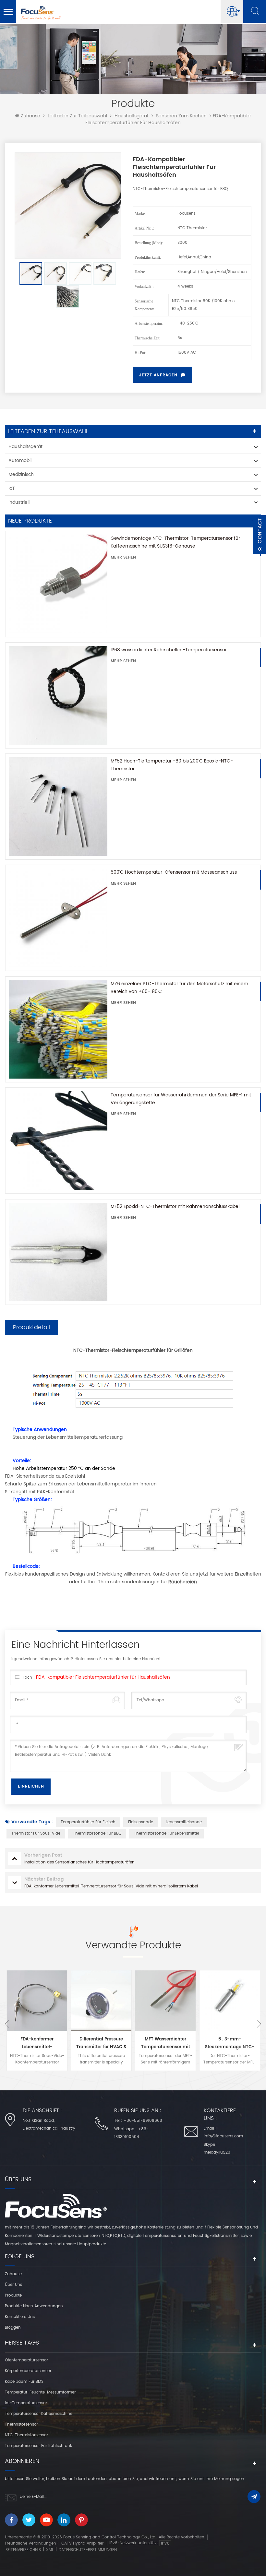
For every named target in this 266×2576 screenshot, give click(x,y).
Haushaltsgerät (132, 116)
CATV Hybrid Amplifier (82, 2543)
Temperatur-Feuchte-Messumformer (40, 2392)
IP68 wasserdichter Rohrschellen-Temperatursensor (169, 650)
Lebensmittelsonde (184, 1822)
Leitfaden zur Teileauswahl (77, 116)
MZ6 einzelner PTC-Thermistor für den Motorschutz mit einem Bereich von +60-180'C (179, 988)
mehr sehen (123, 557)
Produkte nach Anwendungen (34, 2306)
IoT (12, 488)
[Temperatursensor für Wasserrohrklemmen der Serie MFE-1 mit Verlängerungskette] (58, 1140)
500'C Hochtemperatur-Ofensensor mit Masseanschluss (174, 872)
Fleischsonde (141, 1822)
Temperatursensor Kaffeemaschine (39, 2414)
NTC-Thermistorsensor (26, 2435)
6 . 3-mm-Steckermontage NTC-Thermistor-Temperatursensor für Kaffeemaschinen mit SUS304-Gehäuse (230, 2044)
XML (50, 2550)
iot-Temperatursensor (26, 2403)
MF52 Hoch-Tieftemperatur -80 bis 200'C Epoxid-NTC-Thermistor (172, 765)
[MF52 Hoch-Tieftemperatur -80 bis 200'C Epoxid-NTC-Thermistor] (58, 807)
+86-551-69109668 (143, 2121)
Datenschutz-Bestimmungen (88, 2550)
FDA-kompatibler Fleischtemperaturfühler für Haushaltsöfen (103, 1677)
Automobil (20, 461)
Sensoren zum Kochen (181, 116)
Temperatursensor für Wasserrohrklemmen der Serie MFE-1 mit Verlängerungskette (181, 1099)
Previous (7, 2024)
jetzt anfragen (158, 375)
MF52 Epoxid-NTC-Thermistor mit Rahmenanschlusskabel (175, 1206)
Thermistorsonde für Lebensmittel (166, 1833)
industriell (19, 502)
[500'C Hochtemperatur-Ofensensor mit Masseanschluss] (58, 918)
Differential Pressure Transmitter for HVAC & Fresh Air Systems (101, 2044)
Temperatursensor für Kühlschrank (38, 2446)
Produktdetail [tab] (31, 1327)
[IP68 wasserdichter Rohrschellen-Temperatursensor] (58, 695)
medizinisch (21, 474)
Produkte (13, 2295)
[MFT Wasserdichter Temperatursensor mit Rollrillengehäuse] (165, 2001)
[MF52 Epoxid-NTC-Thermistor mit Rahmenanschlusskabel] (58, 1252)
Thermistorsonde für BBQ (97, 1833)
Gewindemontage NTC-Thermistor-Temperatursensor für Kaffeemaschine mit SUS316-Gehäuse (175, 542)
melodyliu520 (217, 2152)
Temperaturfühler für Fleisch (88, 1822)
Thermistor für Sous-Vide (36, 1833)
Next (259, 2024)
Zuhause (30, 116)
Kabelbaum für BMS (24, 2382)
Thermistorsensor (21, 2424)
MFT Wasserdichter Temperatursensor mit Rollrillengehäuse (166, 2044)
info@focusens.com (223, 2136)
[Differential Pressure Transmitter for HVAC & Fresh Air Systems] (101, 2001)
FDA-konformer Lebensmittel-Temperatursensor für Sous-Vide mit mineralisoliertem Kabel (37, 2044)
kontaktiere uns (20, 2317)
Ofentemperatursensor (26, 2360)
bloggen (13, 2328)
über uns (13, 2285)
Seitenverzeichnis (23, 2550)
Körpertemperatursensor (28, 2371)
